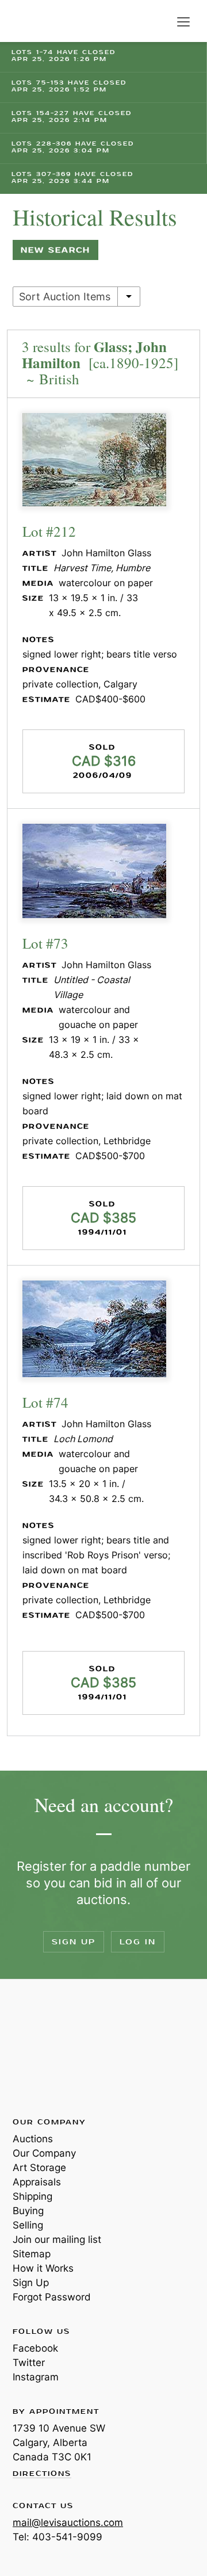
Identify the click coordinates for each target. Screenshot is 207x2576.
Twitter (29, 2363)
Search (160, 22)
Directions (42, 2474)
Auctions (33, 2139)
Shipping (32, 2196)
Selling (28, 2225)
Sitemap (32, 2254)
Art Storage (39, 2168)
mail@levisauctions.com (68, 2523)
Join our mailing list (57, 2239)
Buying (28, 2211)
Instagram (36, 2377)
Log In (138, 1942)
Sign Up (74, 1942)
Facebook (35, 2348)
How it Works (43, 2268)
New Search (55, 250)
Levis (50, 2047)
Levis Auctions (40, 21)
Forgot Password (52, 2297)
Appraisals (37, 2182)
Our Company (44, 2153)
